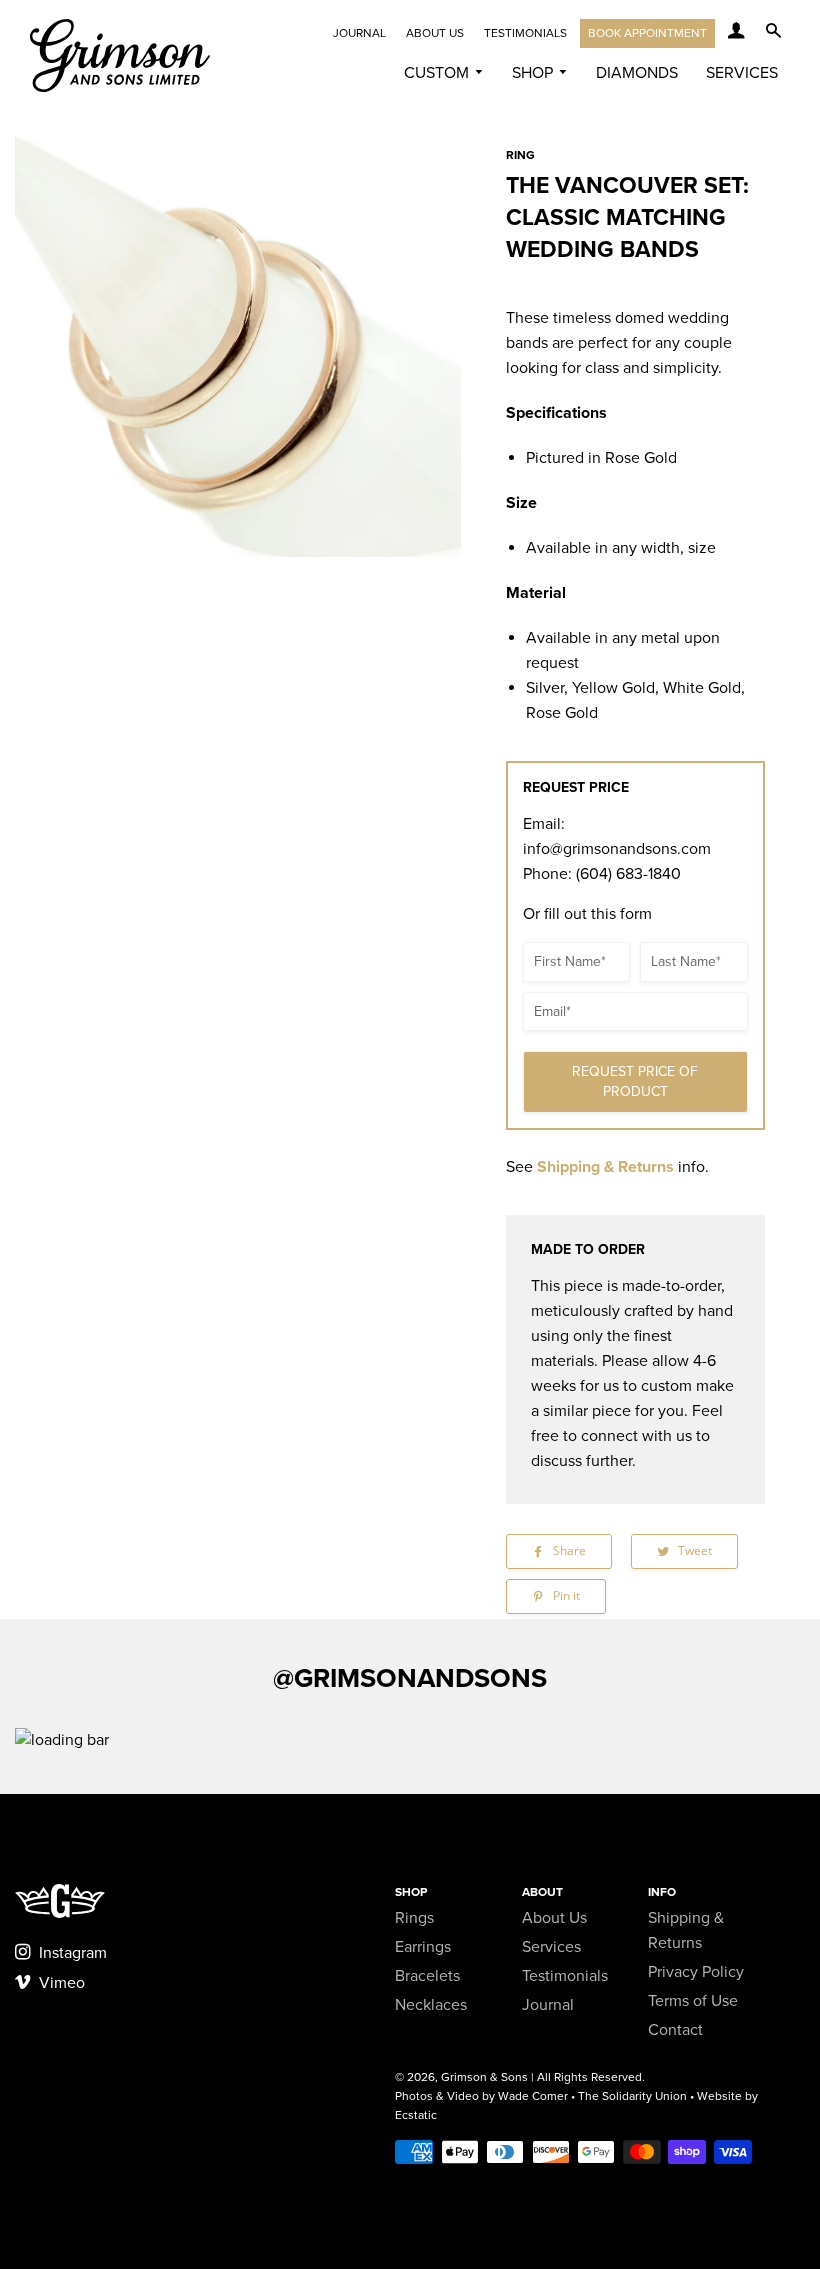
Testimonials (525, 33)
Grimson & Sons (484, 2077)
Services (742, 73)
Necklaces (431, 2005)
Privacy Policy (696, 1972)
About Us (435, 33)
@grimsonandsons (410, 1678)
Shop (534, 73)
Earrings (423, 1947)
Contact (675, 2030)
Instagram (71, 1953)
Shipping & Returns (605, 1167)
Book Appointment (647, 33)
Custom (438, 73)
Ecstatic (416, 2115)
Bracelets (427, 1976)
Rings (414, 1918)
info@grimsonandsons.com (617, 849)
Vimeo (60, 1983)
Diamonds (637, 73)
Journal (359, 33)
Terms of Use (693, 2001)
